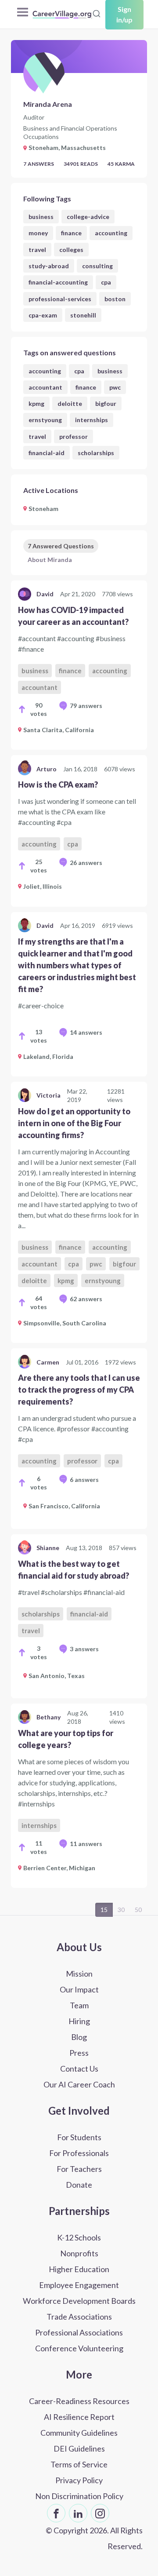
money (38, 233)
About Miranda (50, 560)
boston (115, 299)
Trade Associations (79, 2317)
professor (74, 436)
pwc (115, 387)
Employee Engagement (79, 2285)
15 (104, 1910)
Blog (79, 2037)
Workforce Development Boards (79, 2301)
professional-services (60, 299)
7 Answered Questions (61, 546)
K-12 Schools (79, 2237)
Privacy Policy (79, 2480)
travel (37, 250)
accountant (45, 387)
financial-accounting (58, 282)
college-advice (88, 217)
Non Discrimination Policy (79, 2496)
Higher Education (79, 2269)
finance (71, 233)
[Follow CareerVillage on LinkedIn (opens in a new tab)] (78, 2513)
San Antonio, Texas (57, 1676)
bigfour (106, 403)
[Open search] (97, 14)
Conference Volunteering (79, 2348)
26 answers (86, 863)
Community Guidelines (79, 2433)
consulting (97, 266)
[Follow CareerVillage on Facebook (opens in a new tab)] (56, 2513)
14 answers (86, 1032)
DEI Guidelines (79, 2448)
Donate (79, 2185)
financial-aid (47, 453)
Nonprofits (79, 2253)
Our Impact (79, 1989)
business (41, 217)
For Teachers (79, 2169)
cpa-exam (43, 315)
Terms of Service (79, 2464)
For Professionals (79, 2153)
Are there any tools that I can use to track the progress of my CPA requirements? (79, 1390)
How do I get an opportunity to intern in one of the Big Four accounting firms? (74, 1123)
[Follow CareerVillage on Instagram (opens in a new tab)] (100, 2513)
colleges (71, 250)
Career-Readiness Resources (79, 2401)
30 (121, 1910)
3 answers (84, 1649)
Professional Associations (79, 2332)
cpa (106, 282)
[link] (79, 665)
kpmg (36, 403)
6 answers (84, 1480)
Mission (79, 1974)
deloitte (70, 403)
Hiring (79, 2021)
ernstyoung (45, 420)
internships (92, 420)
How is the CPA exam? (58, 784)
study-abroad (49, 266)
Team (79, 2005)
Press (79, 2053)
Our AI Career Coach (79, 2084)
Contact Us (79, 2069)
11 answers (86, 1844)
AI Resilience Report (79, 2417)
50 (138, 1910)
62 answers (86, 1299)
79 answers (86, 706)
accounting (111, 233)
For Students (79, 2137)
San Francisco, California (64, 1506)
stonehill (83, 315)
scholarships (96, 453)
